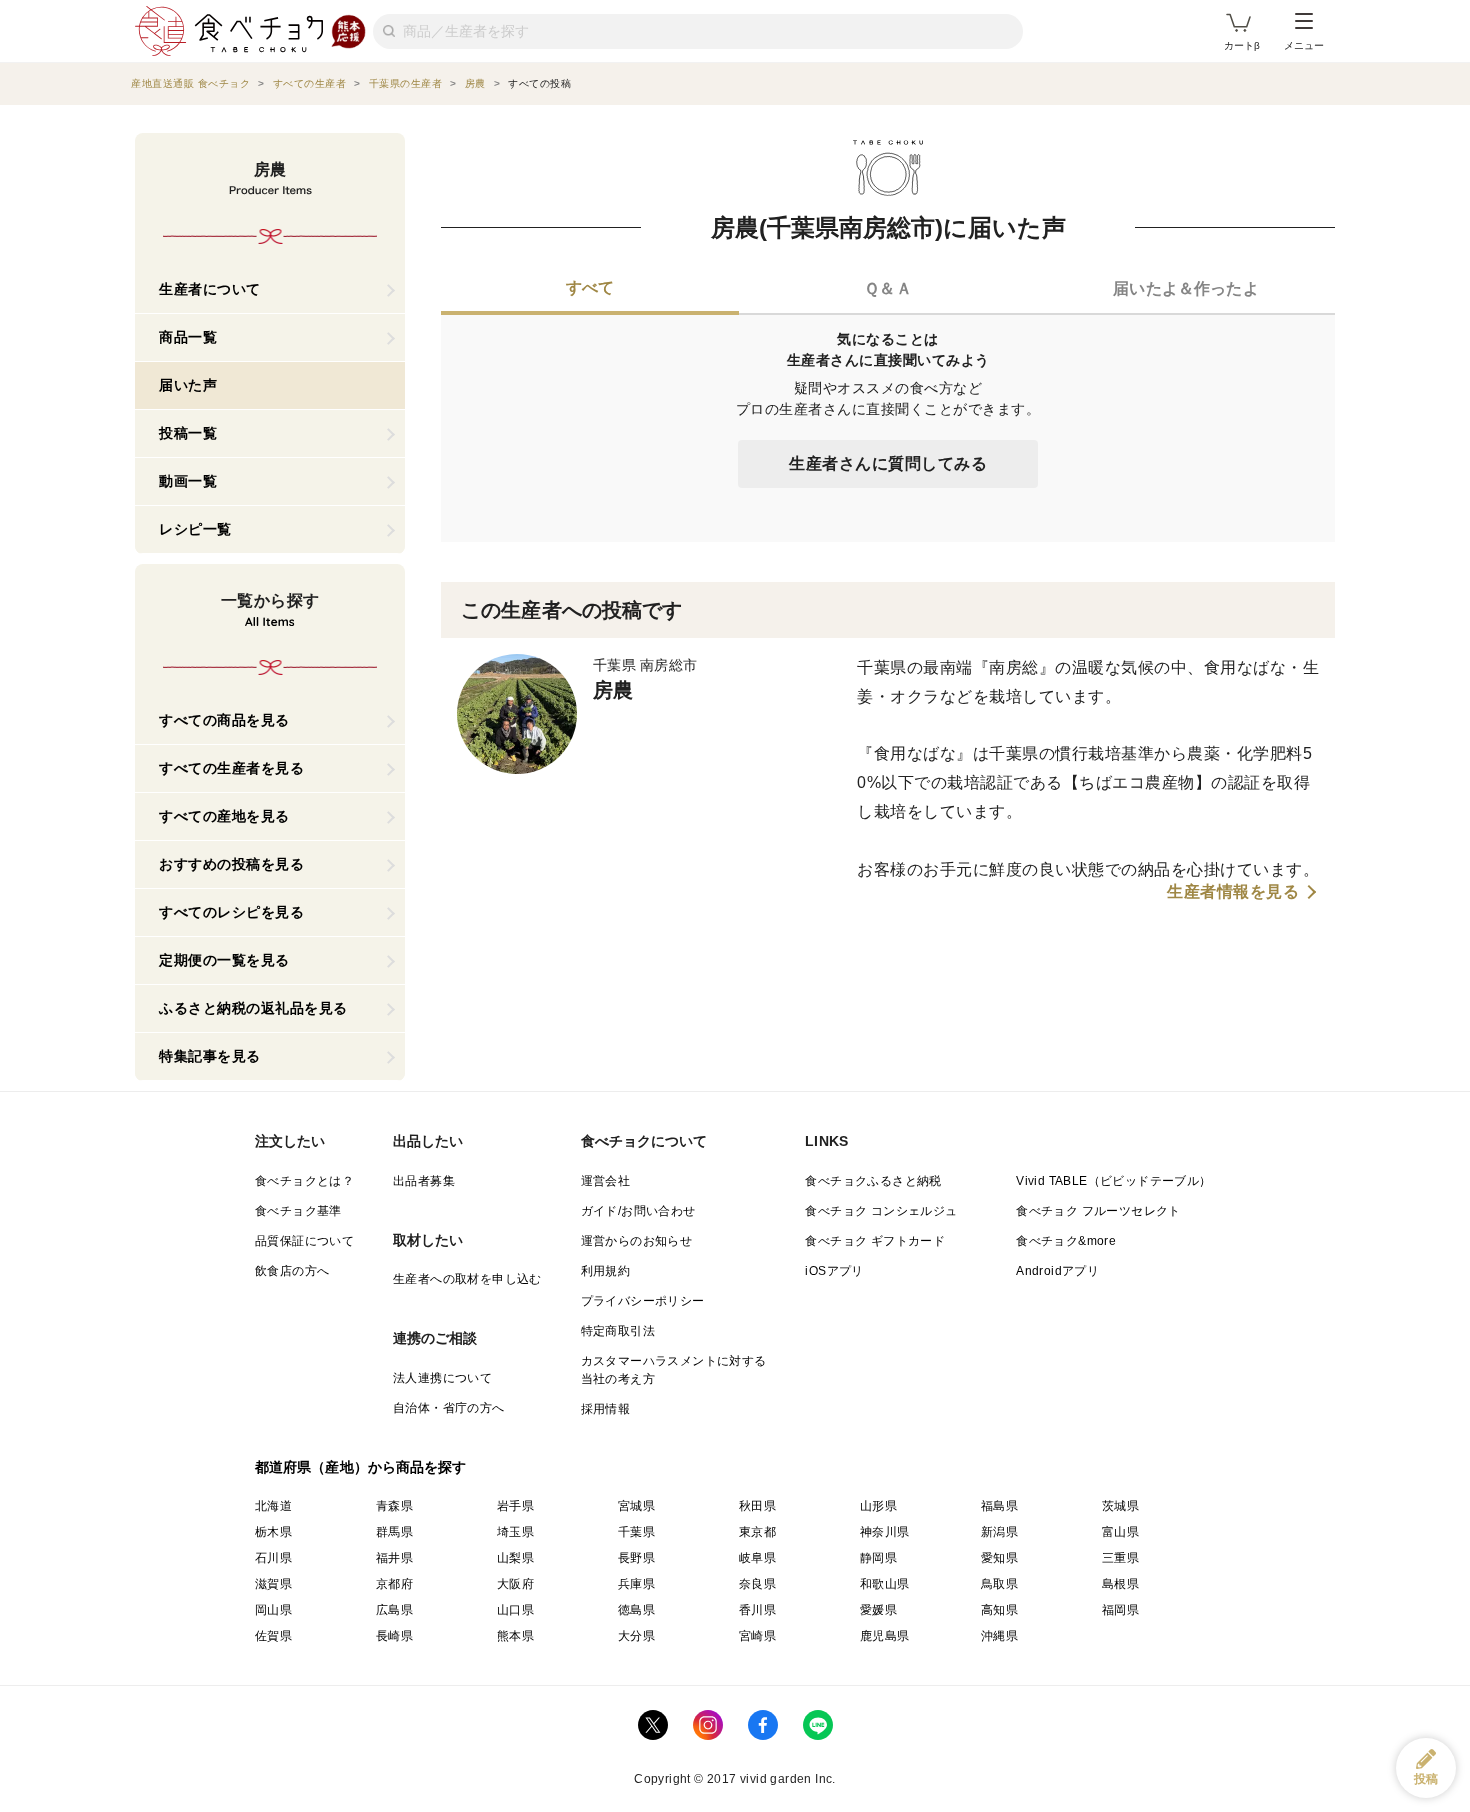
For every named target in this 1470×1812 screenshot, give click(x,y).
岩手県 (515, 1506)
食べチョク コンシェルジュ (881, 1211)
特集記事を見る (210, 1056)
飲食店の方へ (292, 1271)
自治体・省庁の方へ (449, 1408)
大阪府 (515, 1584)
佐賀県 (273, 1636)
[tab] (590, 290)
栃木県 (273, 1532)
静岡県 (878, 1558)
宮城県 (636, 1506)
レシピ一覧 (195, 529)
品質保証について (304, 1241)
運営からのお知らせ (637, 1241)
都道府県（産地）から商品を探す (361, 1467)
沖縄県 (999, 1636)
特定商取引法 (618, 1331)
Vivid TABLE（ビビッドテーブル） (1113, 1181)
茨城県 (1120, 1506)
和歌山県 (885, 1584)
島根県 (1120, 1584)
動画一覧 (188, 481)
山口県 (515, 1610)
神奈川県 (885, 1532)
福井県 (394, 1558)
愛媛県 (878, 1610)
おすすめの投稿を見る (231, 864)
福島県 (999, 1506)
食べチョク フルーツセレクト (1098, 1211)
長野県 (636, 1558)
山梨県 (515, 1558)
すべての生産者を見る (231, 768)
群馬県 (394, 1532)
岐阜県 (757, 1558)
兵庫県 (636, 1584)
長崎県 (394, 1636)
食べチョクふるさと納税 (873, 1181)
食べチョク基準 (298, 1211)
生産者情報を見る (1233, 892)
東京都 (757, 1532)
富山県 (1120, 1532)
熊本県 (515, 1636)
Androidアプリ (1057, 1271)
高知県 (999, 1610)
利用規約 (606, 1271)
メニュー (1304, 45)
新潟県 (999, 1532)
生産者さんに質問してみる (888, 463)
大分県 (636, 1636)
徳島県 (636, 1610)
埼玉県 (515, 1532)
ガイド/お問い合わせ (638, 1211)
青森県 (394, 1506)
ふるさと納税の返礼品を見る (253, 1008)
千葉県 (636, 1532)
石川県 (273, 1558)
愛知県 (999, 1558)
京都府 (394, 1584)
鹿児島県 (885, 1636)
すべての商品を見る (224, 720)
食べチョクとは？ (304, 1181)
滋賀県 (273, 1584)
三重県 (1120, 1558)
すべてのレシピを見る (231, 912)
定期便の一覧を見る (224, 960)
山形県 (878, 1506)
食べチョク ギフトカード (875, 1241)
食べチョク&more (1066, 1241)
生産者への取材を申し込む (467, 1279)
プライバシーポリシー (643, 1301)
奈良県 (757, 1584)
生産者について (210, 289)
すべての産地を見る (224, 816)
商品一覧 (188, 337)
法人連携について (442, 1378)
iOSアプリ (834, 1271)
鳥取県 (999, 1584)
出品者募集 (424, 1181)
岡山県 (273, 1610)
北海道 (273, 1506)
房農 (613, 690)
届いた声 (188, 385)
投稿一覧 (188, 433)
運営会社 (606, 1181)
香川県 (757, 1610)
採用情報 (606, 1409)
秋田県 (757, 1506)
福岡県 (1120, 1610)
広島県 (394, 1610)
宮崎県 (757, 1636)
